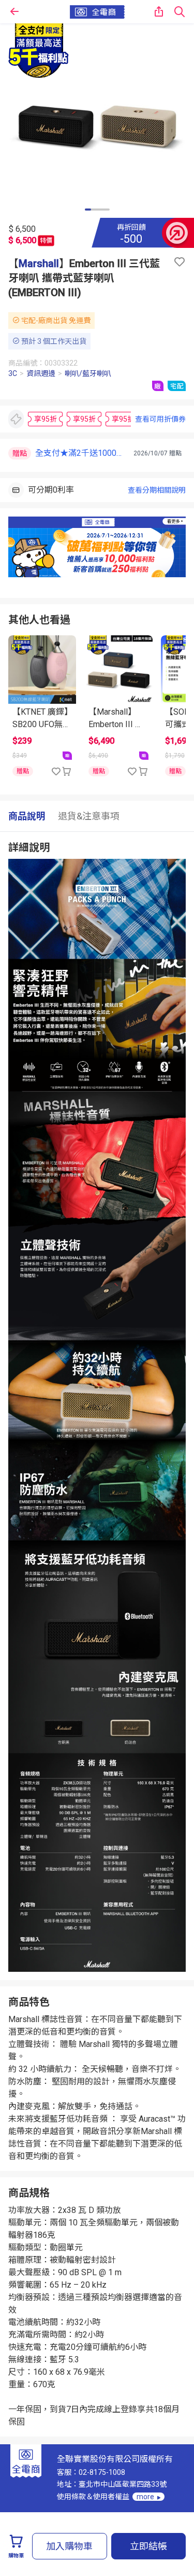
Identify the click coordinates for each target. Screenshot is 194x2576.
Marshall (39, 263)
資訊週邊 (41, 373)
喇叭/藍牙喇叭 (88, 373)
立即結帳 (148, 2546)
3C (13, 373)
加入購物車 (69, 2546)
